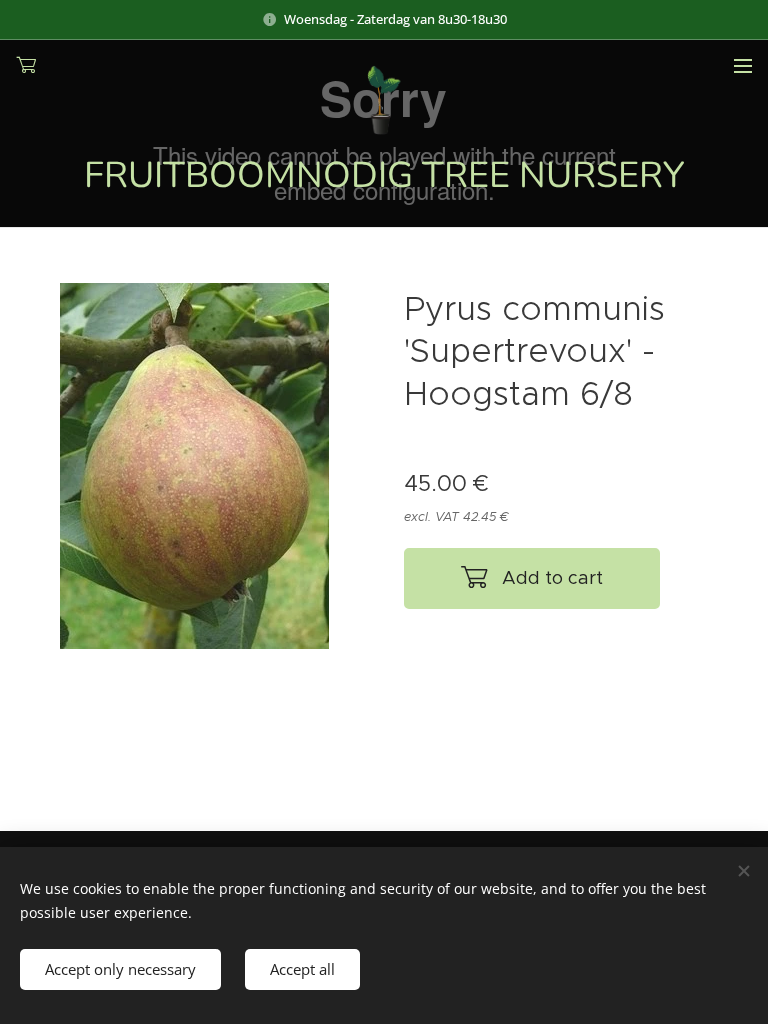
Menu (743, 65)
